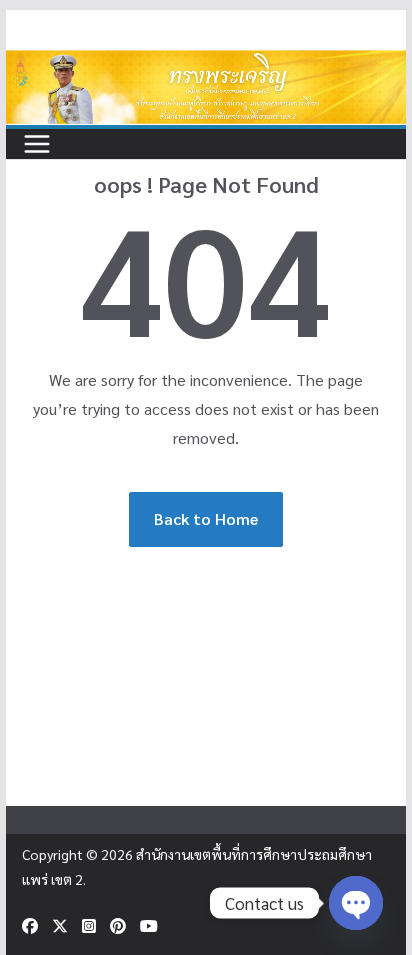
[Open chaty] (356, 903)
